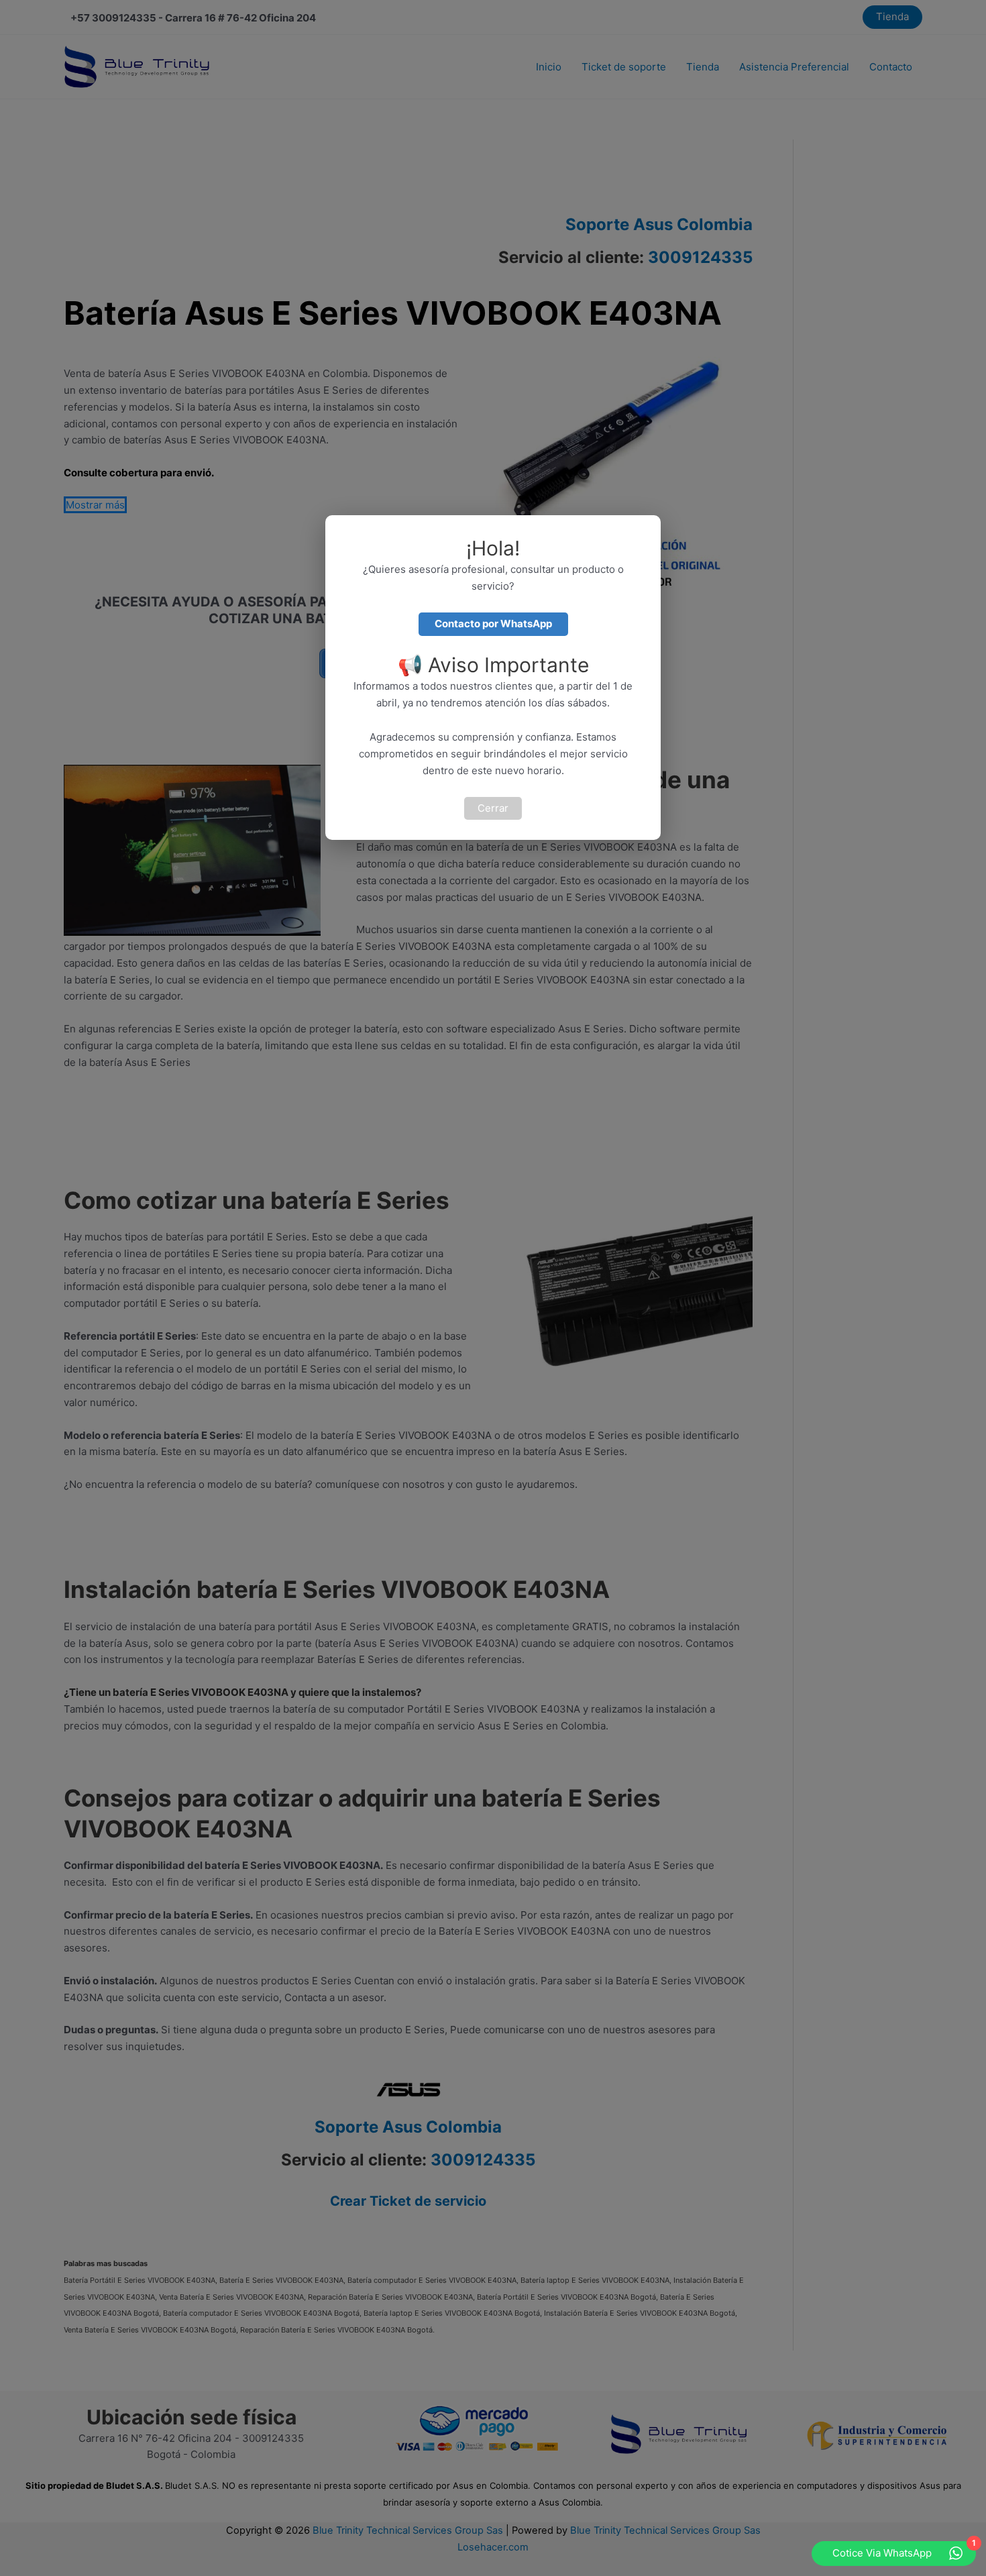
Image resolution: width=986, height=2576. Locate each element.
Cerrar (493, 808)
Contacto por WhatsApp (493, 624)
